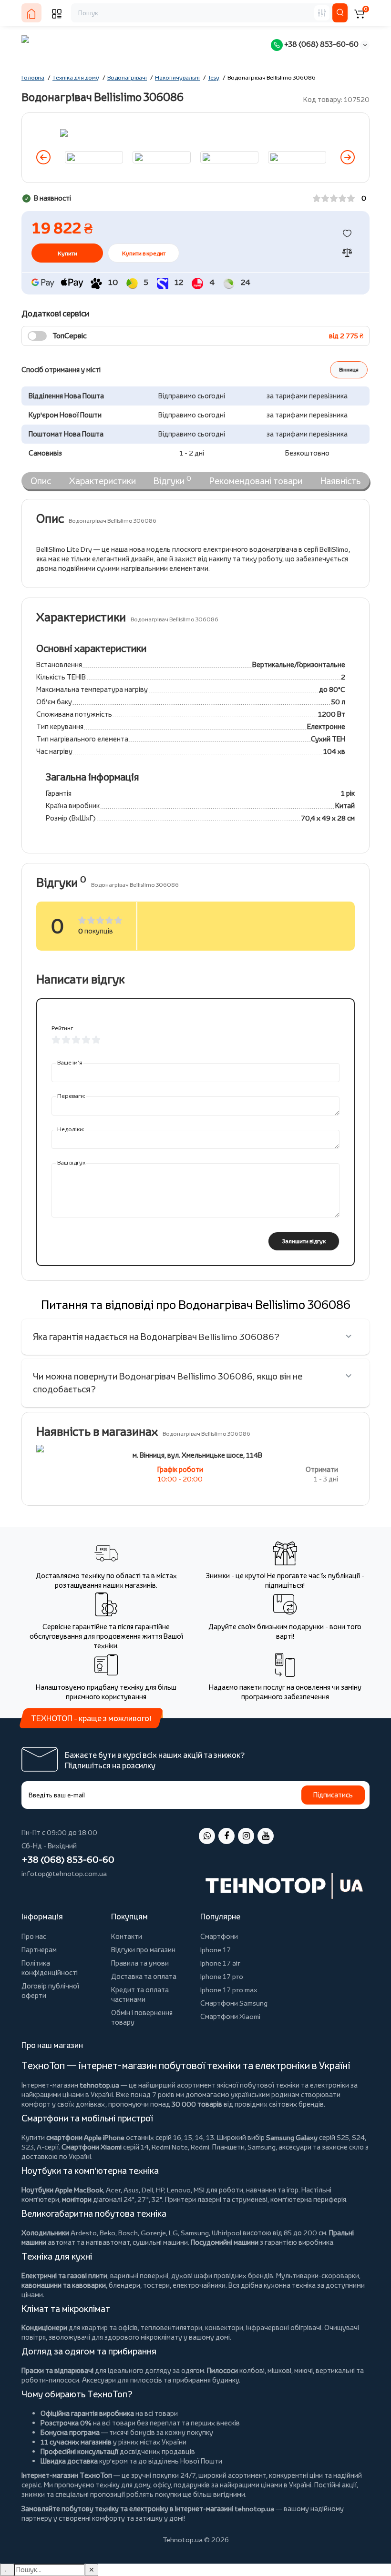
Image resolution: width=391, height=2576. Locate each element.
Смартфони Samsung (234, 2003)
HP (160, 2190)
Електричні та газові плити (64, 2276)
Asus (131, 2190)
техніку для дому (123, 2485)
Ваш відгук (71, 1162)
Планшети (228, 2147)
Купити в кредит (144, 253)
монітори (77, 2199)
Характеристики (103, 481)
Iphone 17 (216, 1950)
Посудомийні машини (225, 2242)
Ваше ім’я (70, 1062)
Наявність (340, 481)
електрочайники (199, 2285)
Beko (108, 2233)
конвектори (224, 2328)
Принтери (180, 2199)
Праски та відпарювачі (57, 2370)
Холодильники (45, 2233)
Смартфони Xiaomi (230, 2016)
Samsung (195, 2233)
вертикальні (335, 2370)
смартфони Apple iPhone (85, 2137)
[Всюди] (322, 13)
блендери (124, 2285)
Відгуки (172, 480)
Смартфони (219, 1936)
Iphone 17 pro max (229, 1990)
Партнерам (39, 1950)
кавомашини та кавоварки (64, 2285)
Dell (147, 2190)
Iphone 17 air (220, 1963)
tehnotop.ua (99, 2085)
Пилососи (222, 2370)
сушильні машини (160, 2242)
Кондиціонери (44, 2328)
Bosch (128, 2233)
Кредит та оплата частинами (140, 1994)
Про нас (34, 1936)
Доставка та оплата (144, 1976)
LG (173, 2233)
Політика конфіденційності (50, 1968)
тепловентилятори (171, 2328)
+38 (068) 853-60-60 (321, 44)
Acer (113, 2190)
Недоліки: (71, 1129)
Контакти (127, 1936)
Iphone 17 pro (222, 1976)
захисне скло (343, 2147)
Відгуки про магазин (143, 1950)
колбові (252, 2370)
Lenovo (179, 2190)
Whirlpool (226, 2233)
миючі (304, 2370)
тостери (156, 2285)
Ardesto (84, 2233)
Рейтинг (62, 1028)
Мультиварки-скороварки (318, 2276)
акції (349, 2485)
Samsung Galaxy (292, 2137)
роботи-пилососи (50, 2380)
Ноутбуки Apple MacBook (62, 2190)
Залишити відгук (304, 1241)
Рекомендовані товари (256, 481)
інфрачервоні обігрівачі (284, 2328)
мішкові (279, 2370)
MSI (199, 2190)
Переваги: (71, 1096)
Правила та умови (140, 1963)
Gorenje (153, 2233)
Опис (41, 481)
